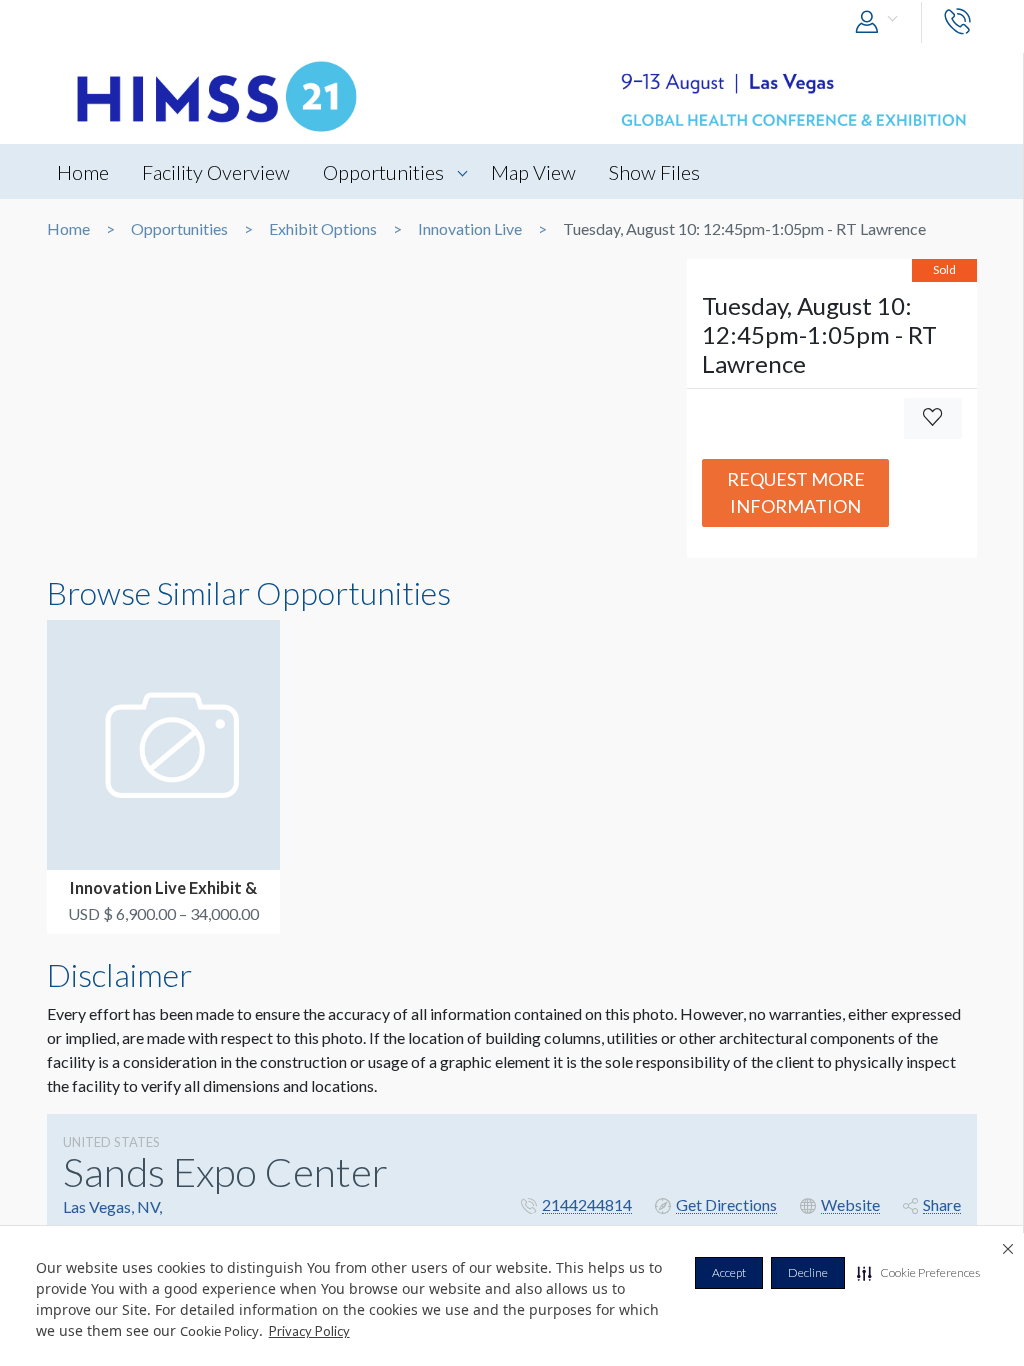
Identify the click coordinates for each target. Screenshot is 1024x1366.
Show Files (654, 172)
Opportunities (383, 172)
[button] (918, 1273)
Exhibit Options (323, 229)
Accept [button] (729, 1272)
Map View (533, 172)
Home (83, 172)
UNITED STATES (111, 1142)
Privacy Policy (309, 1331)
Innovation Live (470, 229)
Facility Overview (216, 172)
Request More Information (796, 492)
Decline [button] (808, 1272)
